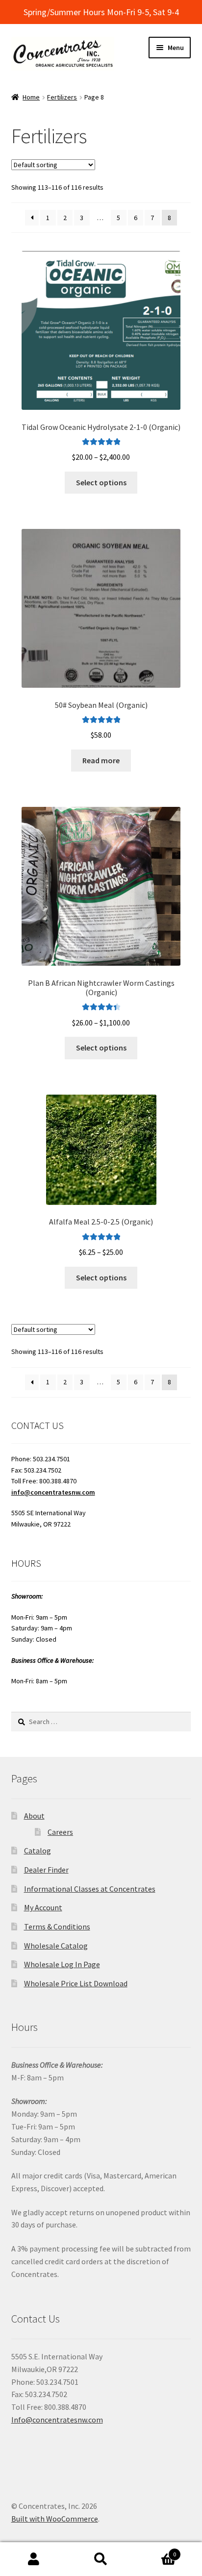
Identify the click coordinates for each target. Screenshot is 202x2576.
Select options (101, 482)
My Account (43, 1907)
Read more (101, 760)
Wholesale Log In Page (62, 1964)
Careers (60, 1832)
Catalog (38, 1851)
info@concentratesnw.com (53, 1492)
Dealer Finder (46, 1870)
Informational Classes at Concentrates (90, 1889)
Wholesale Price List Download (76, 1983)
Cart (156, 2551)
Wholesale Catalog (56, 1946)
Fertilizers (62, 97)
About (34, 1816)
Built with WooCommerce (55, 2519)
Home (31, 97)
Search (101, 2559)
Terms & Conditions (57, 1926)
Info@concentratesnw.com (57, 2420)
